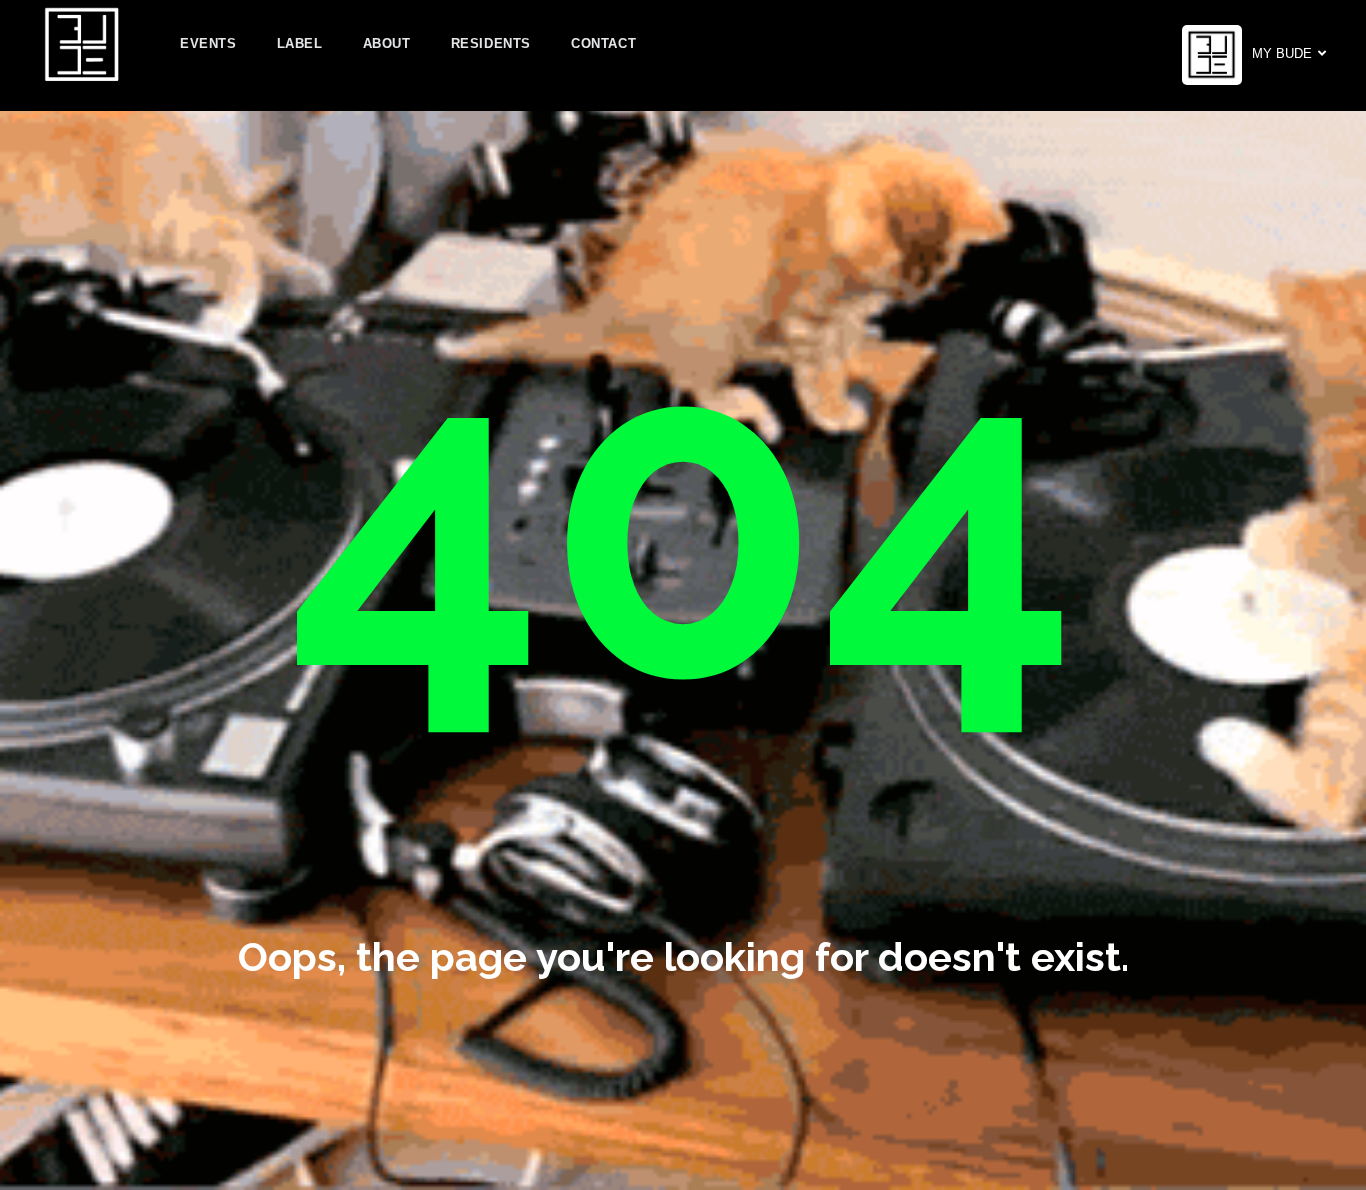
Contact (603, 43)
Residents (491, 43)
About (387, 43)
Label (300, 43)
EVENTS (208, 43)
